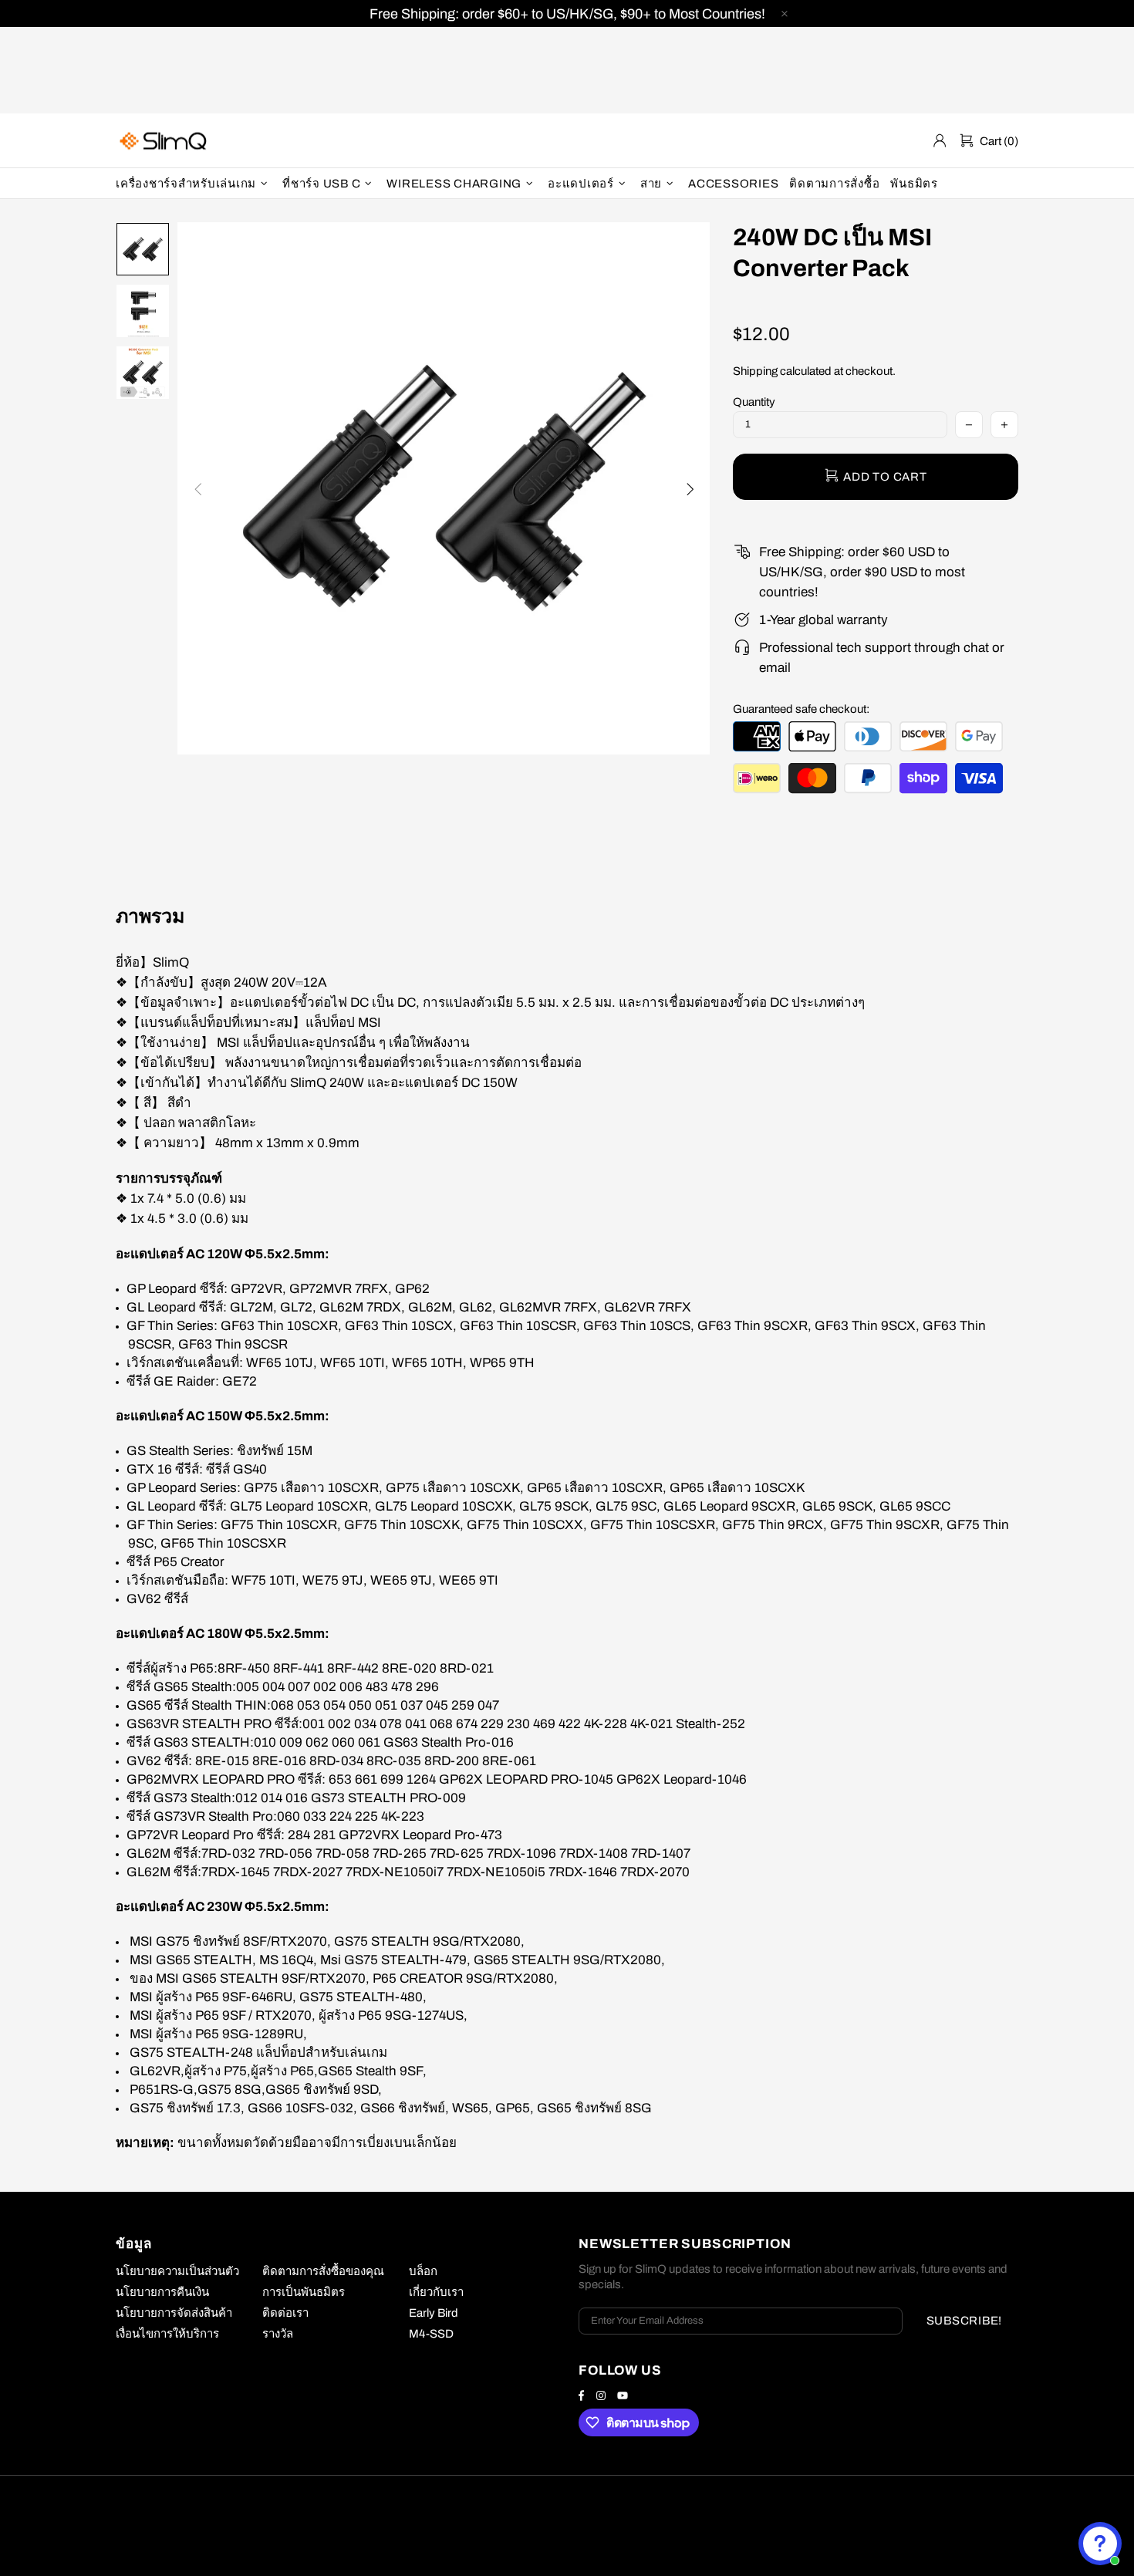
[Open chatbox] (1100, 2544)
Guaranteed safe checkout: (801, 709)
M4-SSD (431, 2334)
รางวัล (278, 2334)
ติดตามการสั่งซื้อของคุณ (323, 2271)
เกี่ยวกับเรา (436, 2292)
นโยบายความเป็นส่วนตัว (177, 2271)
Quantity (754, 402)
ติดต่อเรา (285, 2313)
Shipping (755, 371)
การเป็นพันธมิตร (304, 2292)
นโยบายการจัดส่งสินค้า (174, 2313)
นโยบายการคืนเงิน (162, 2292)
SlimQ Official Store (165, 141)
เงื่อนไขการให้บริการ (167, 2334)
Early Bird (434, 2313)
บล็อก (423, 2271)
